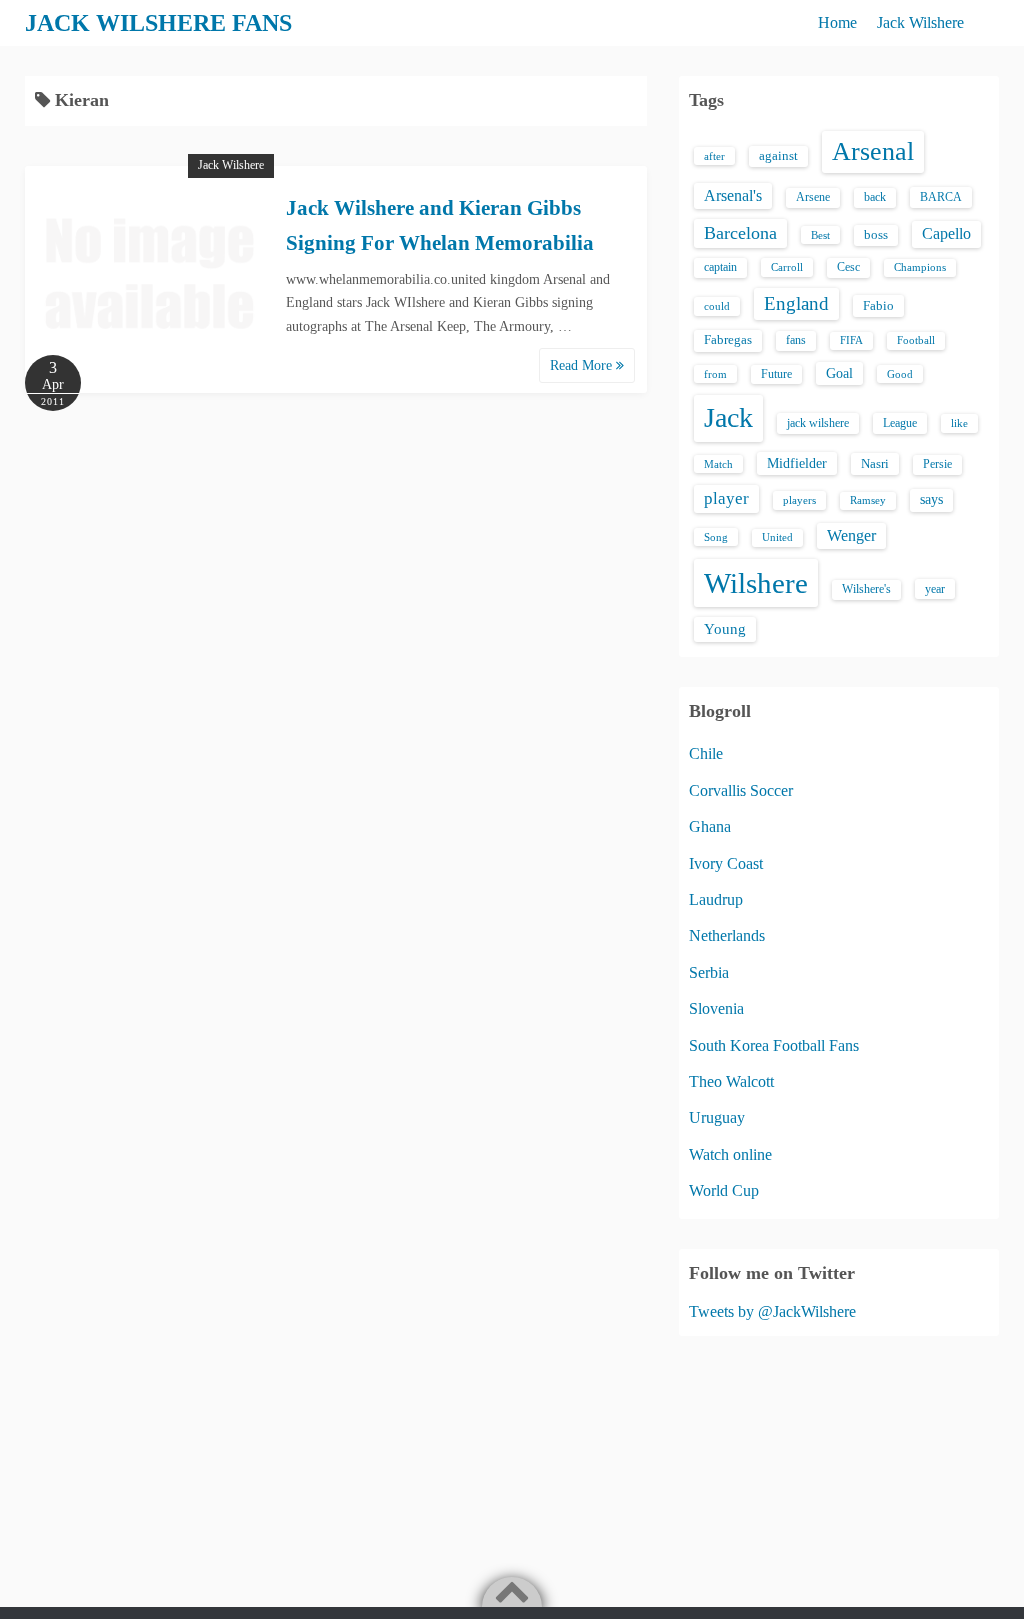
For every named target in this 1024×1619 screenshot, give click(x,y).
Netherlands (727, 935)
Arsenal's (733, 195)
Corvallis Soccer (741, 790)
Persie (937, 464)
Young (725, 629)
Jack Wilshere (920, 22)
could (717, 306)
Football (916, 340)
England (796, 303)
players (799, 500)
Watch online (730, 1154)
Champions (920, 267)
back (875, 197)
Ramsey (868, 500)
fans (796, 340)
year (935, 589)
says (931, 499)
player (726, 498)
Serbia (709, 972)
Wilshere (756, 583)
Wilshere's (866, 589)
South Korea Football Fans (774, 1045)
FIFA (851, 340)
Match (718, 464)
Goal (839, 373)
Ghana (710, 826)
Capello (946, 233)
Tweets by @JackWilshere (772, 1311)
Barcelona (740, 233)
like (959, 423)
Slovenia (716, 1008)
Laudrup (716, 899)
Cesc (848, 267)
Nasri (875, 463)
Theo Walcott (731, 1081)
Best (820, 235)
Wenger (851, 535)
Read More (583, 365)
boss (876, 235)
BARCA (941, 197)
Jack (728, 417)
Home (837, 22)
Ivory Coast (726, 863)
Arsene (813, 197)
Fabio (878, 305)
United (777, 537)
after (714, 156)
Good (900, 374)
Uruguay (717, 1117)
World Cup (724, 1190)
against (778, 156)
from (715, 374)
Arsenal (873, 151)
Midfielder (797, 463)
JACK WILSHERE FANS (158, 23)
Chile (706, 753)
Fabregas (728, 340)
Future (776, 374)
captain (720, 267)
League (900, 423)
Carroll (787, 267)
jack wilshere (818, 423)
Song (716, 537)
